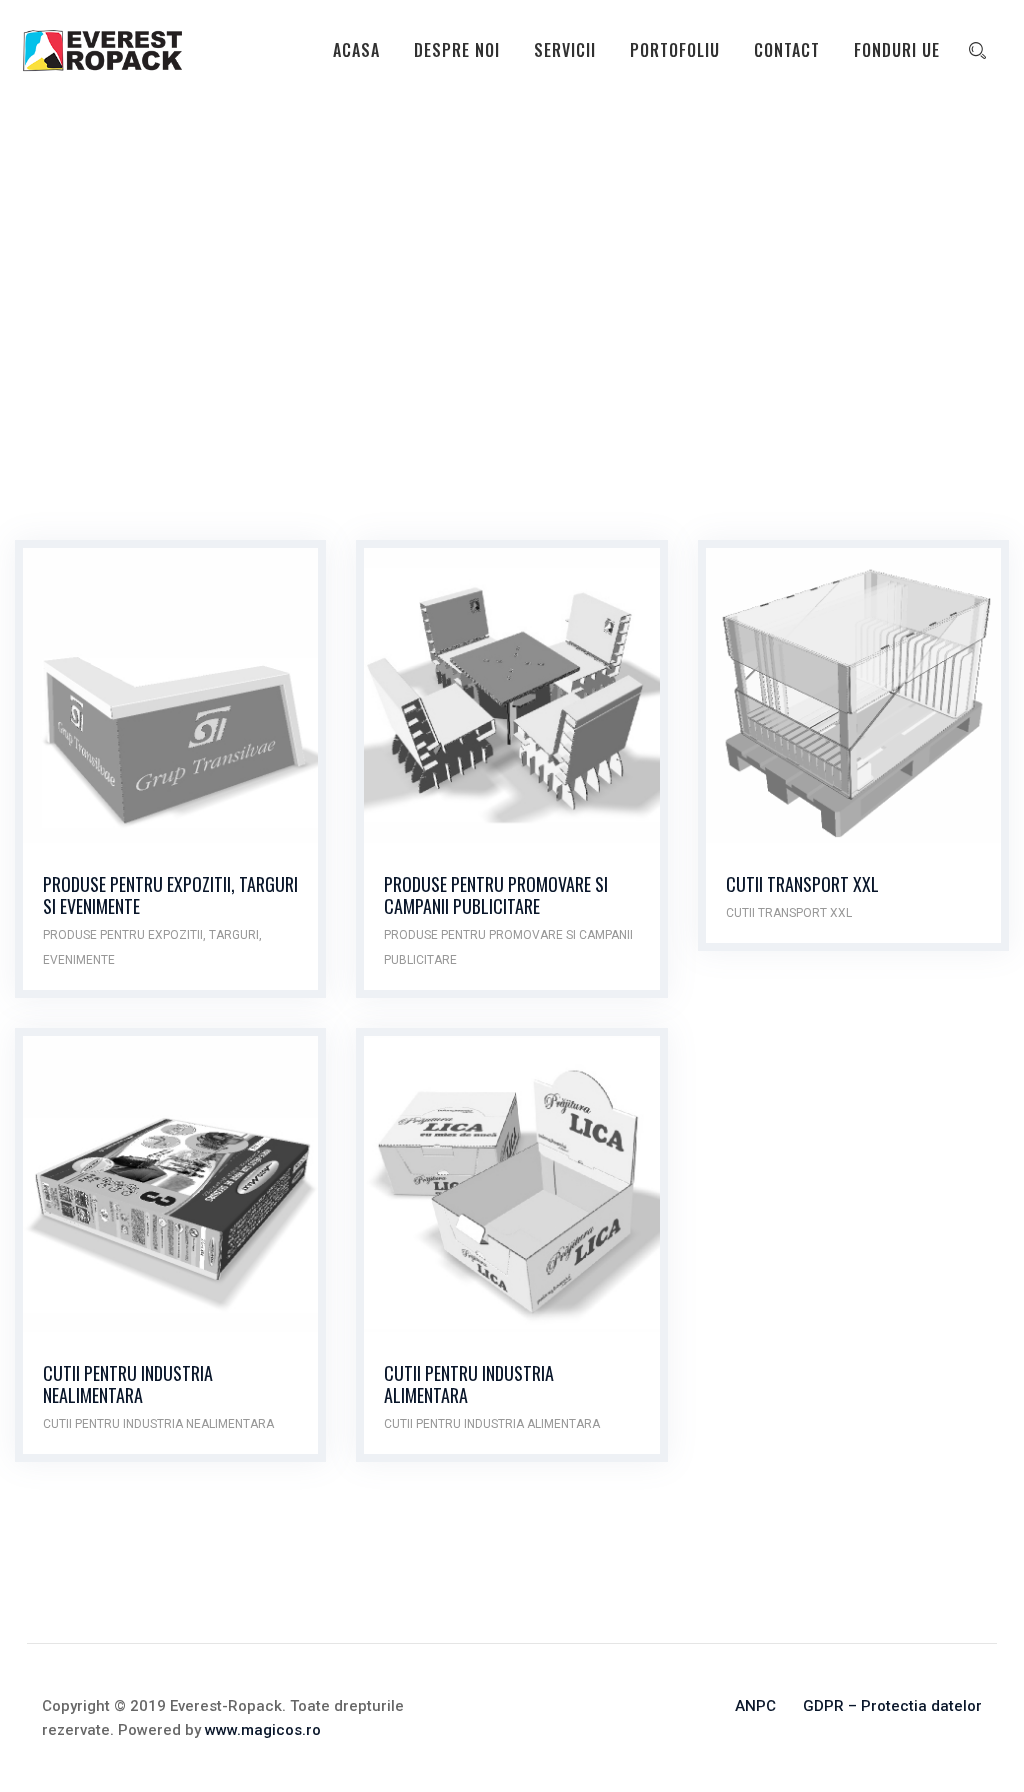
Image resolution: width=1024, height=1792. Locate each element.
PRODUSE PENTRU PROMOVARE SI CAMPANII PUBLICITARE (496, 895)
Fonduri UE (897, 50)
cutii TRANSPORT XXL (789, 913)
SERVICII (565, 50)
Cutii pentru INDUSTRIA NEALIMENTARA (128, 1384)
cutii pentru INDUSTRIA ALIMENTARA (492, 1424)
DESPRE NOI (457, 50)
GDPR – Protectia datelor (892, 1706)
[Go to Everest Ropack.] (48, 309)
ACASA (356, 50)
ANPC (755, 1706)
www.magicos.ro (263, 1730)
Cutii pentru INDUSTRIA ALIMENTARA (469, 1384)
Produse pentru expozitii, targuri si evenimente (170, 895)
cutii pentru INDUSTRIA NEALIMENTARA (158, 1424)
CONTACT (787, 50)
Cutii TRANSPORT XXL (802, 884)
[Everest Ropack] (102, 50)
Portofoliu (675, 50)
